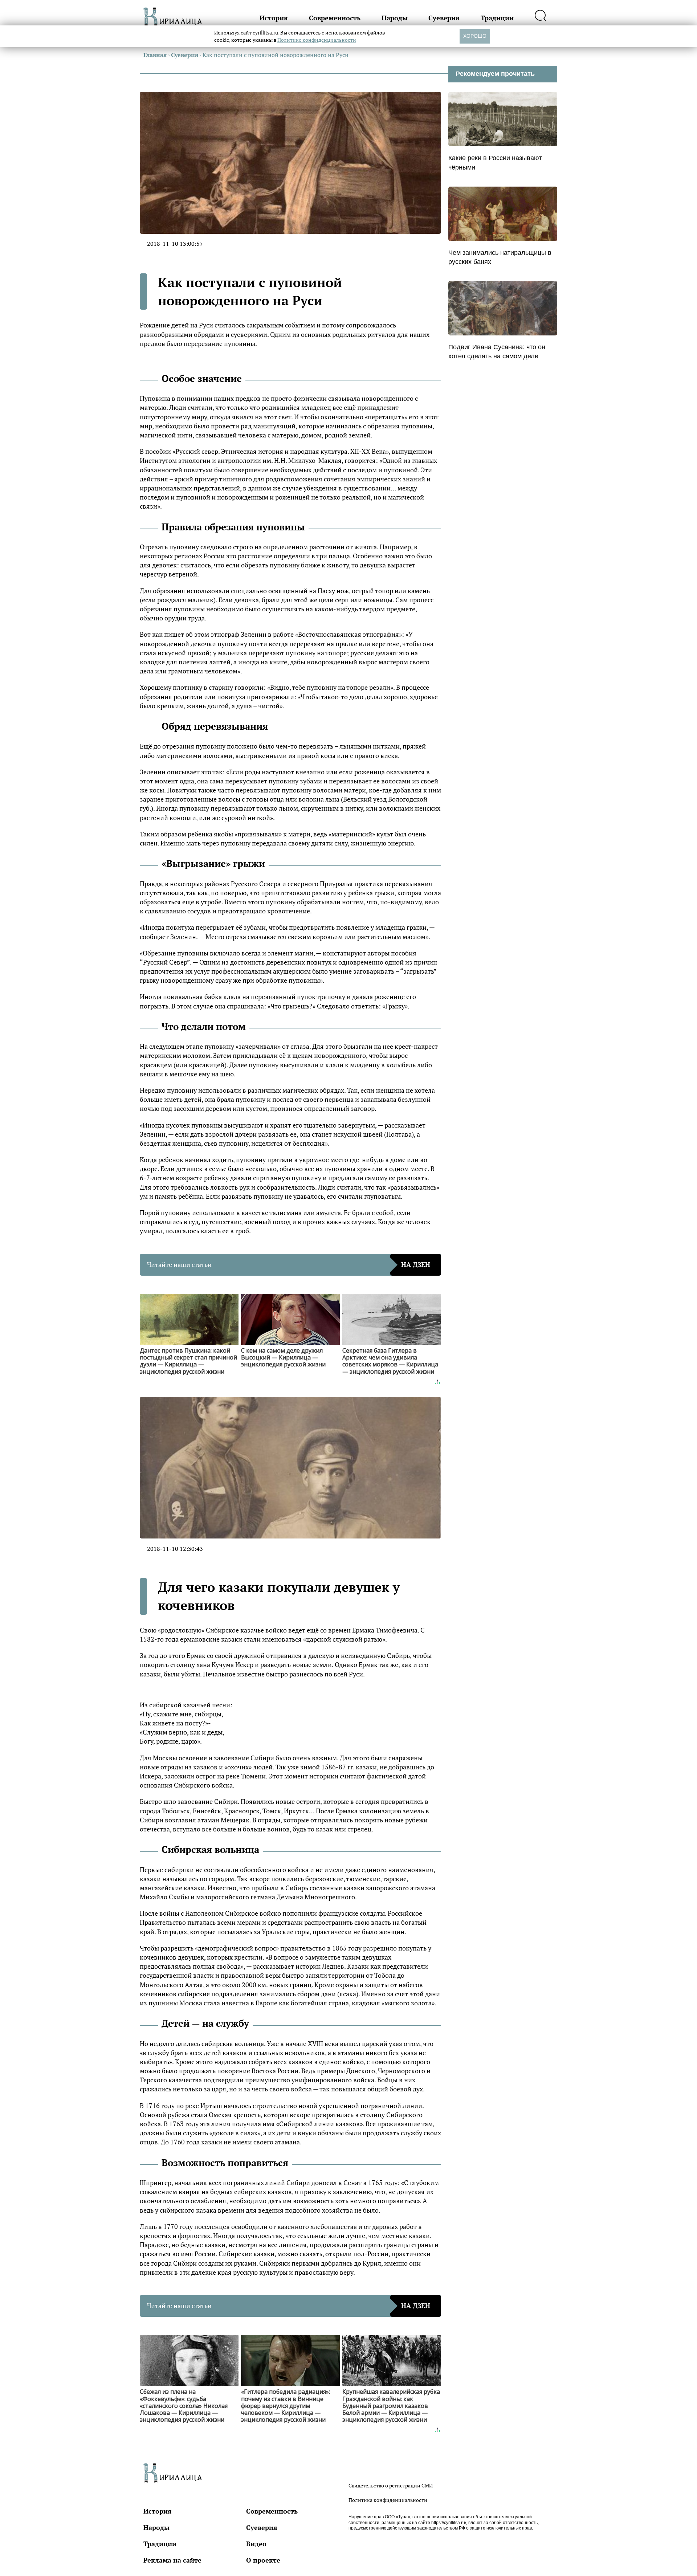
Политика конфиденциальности (388, 2500)
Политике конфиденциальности (317, 40)
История (274, 18)
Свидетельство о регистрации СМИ (391, 2485)
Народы (395, 18)
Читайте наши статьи (289, 1264)
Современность (335, 18)
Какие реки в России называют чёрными (495, 162)
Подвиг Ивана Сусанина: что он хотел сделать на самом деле (497, 352)
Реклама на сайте (172, 2560)
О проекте (263, 2560)
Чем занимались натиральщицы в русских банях (500, 257)
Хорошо (475, 36)
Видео (256, 2544)
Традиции (497, 18)
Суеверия (444, 18)
